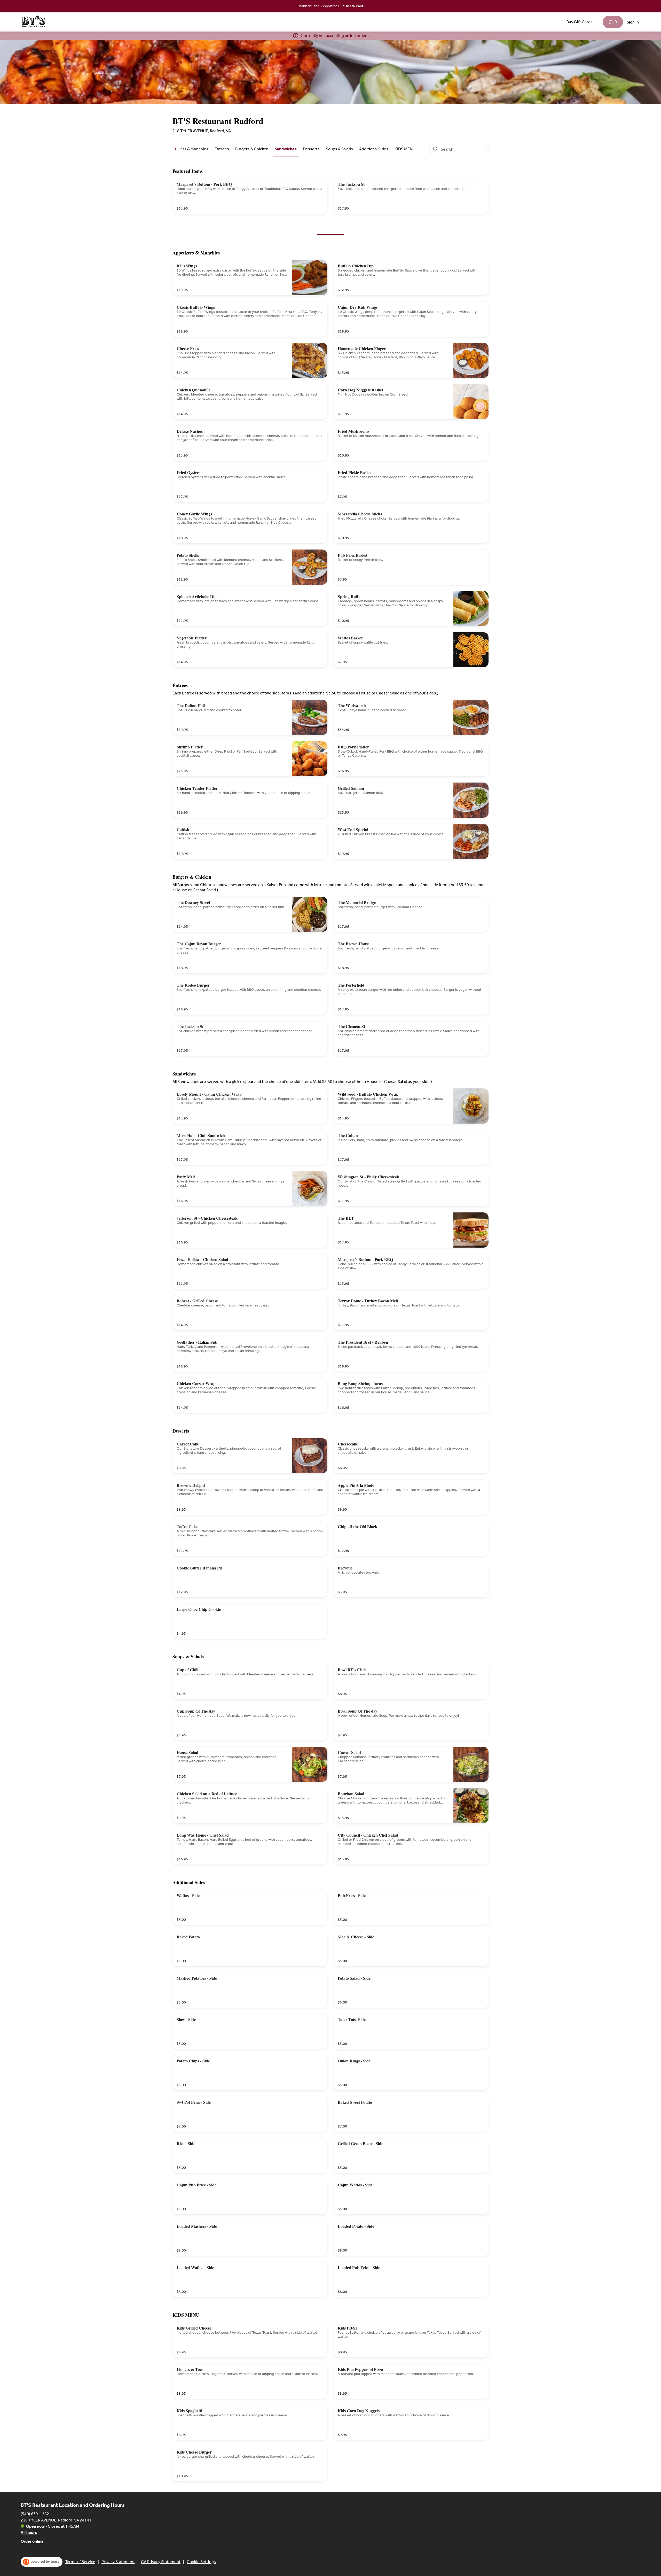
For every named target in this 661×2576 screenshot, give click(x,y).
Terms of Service (80, 2562)
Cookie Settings (201, 2562)
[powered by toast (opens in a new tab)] (42, 2562)
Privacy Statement (118, 2562)
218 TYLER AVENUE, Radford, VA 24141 (56, 2520)
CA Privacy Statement (161, 2562)
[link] (187, 149)
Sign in (633, 22)
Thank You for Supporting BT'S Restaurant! (331, 6)
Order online (32, 2541)
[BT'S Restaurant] (34, 22)
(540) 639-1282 (35, 2514)
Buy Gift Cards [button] (580, 22)
